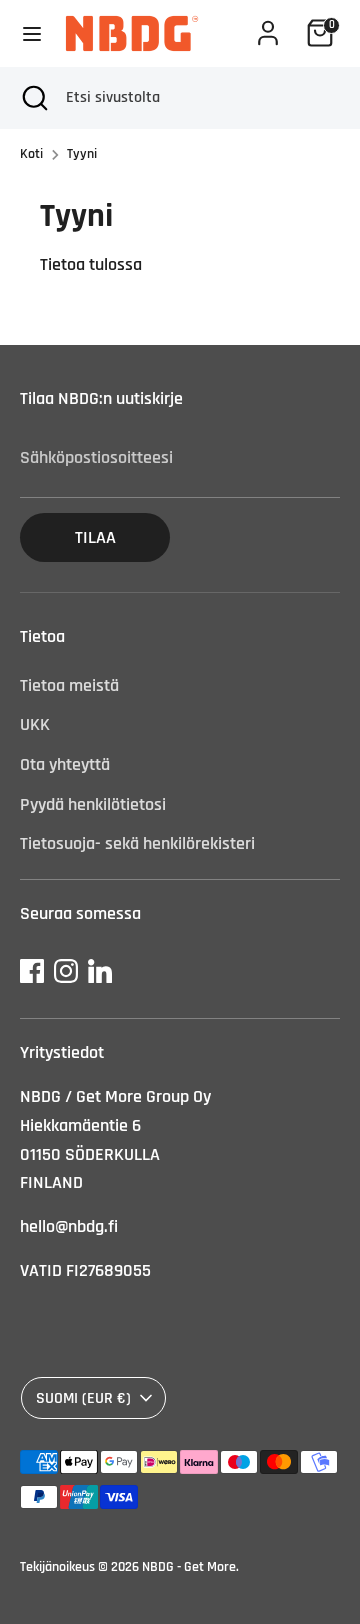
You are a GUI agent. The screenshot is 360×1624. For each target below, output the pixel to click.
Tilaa (95, 537)
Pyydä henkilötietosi (93, 804)
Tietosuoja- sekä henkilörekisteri (137, 843)
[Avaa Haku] (33, 98)
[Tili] (268, 26)
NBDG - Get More (189, 1567)
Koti (31, 154)
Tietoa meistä (69, 685)
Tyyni (82, 154)
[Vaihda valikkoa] (32, 33)
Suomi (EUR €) (83, 1398)
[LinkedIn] (100, 971)
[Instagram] (66, 971)
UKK (35, 724)
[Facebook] (32, 971)
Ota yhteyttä (65, 764)
